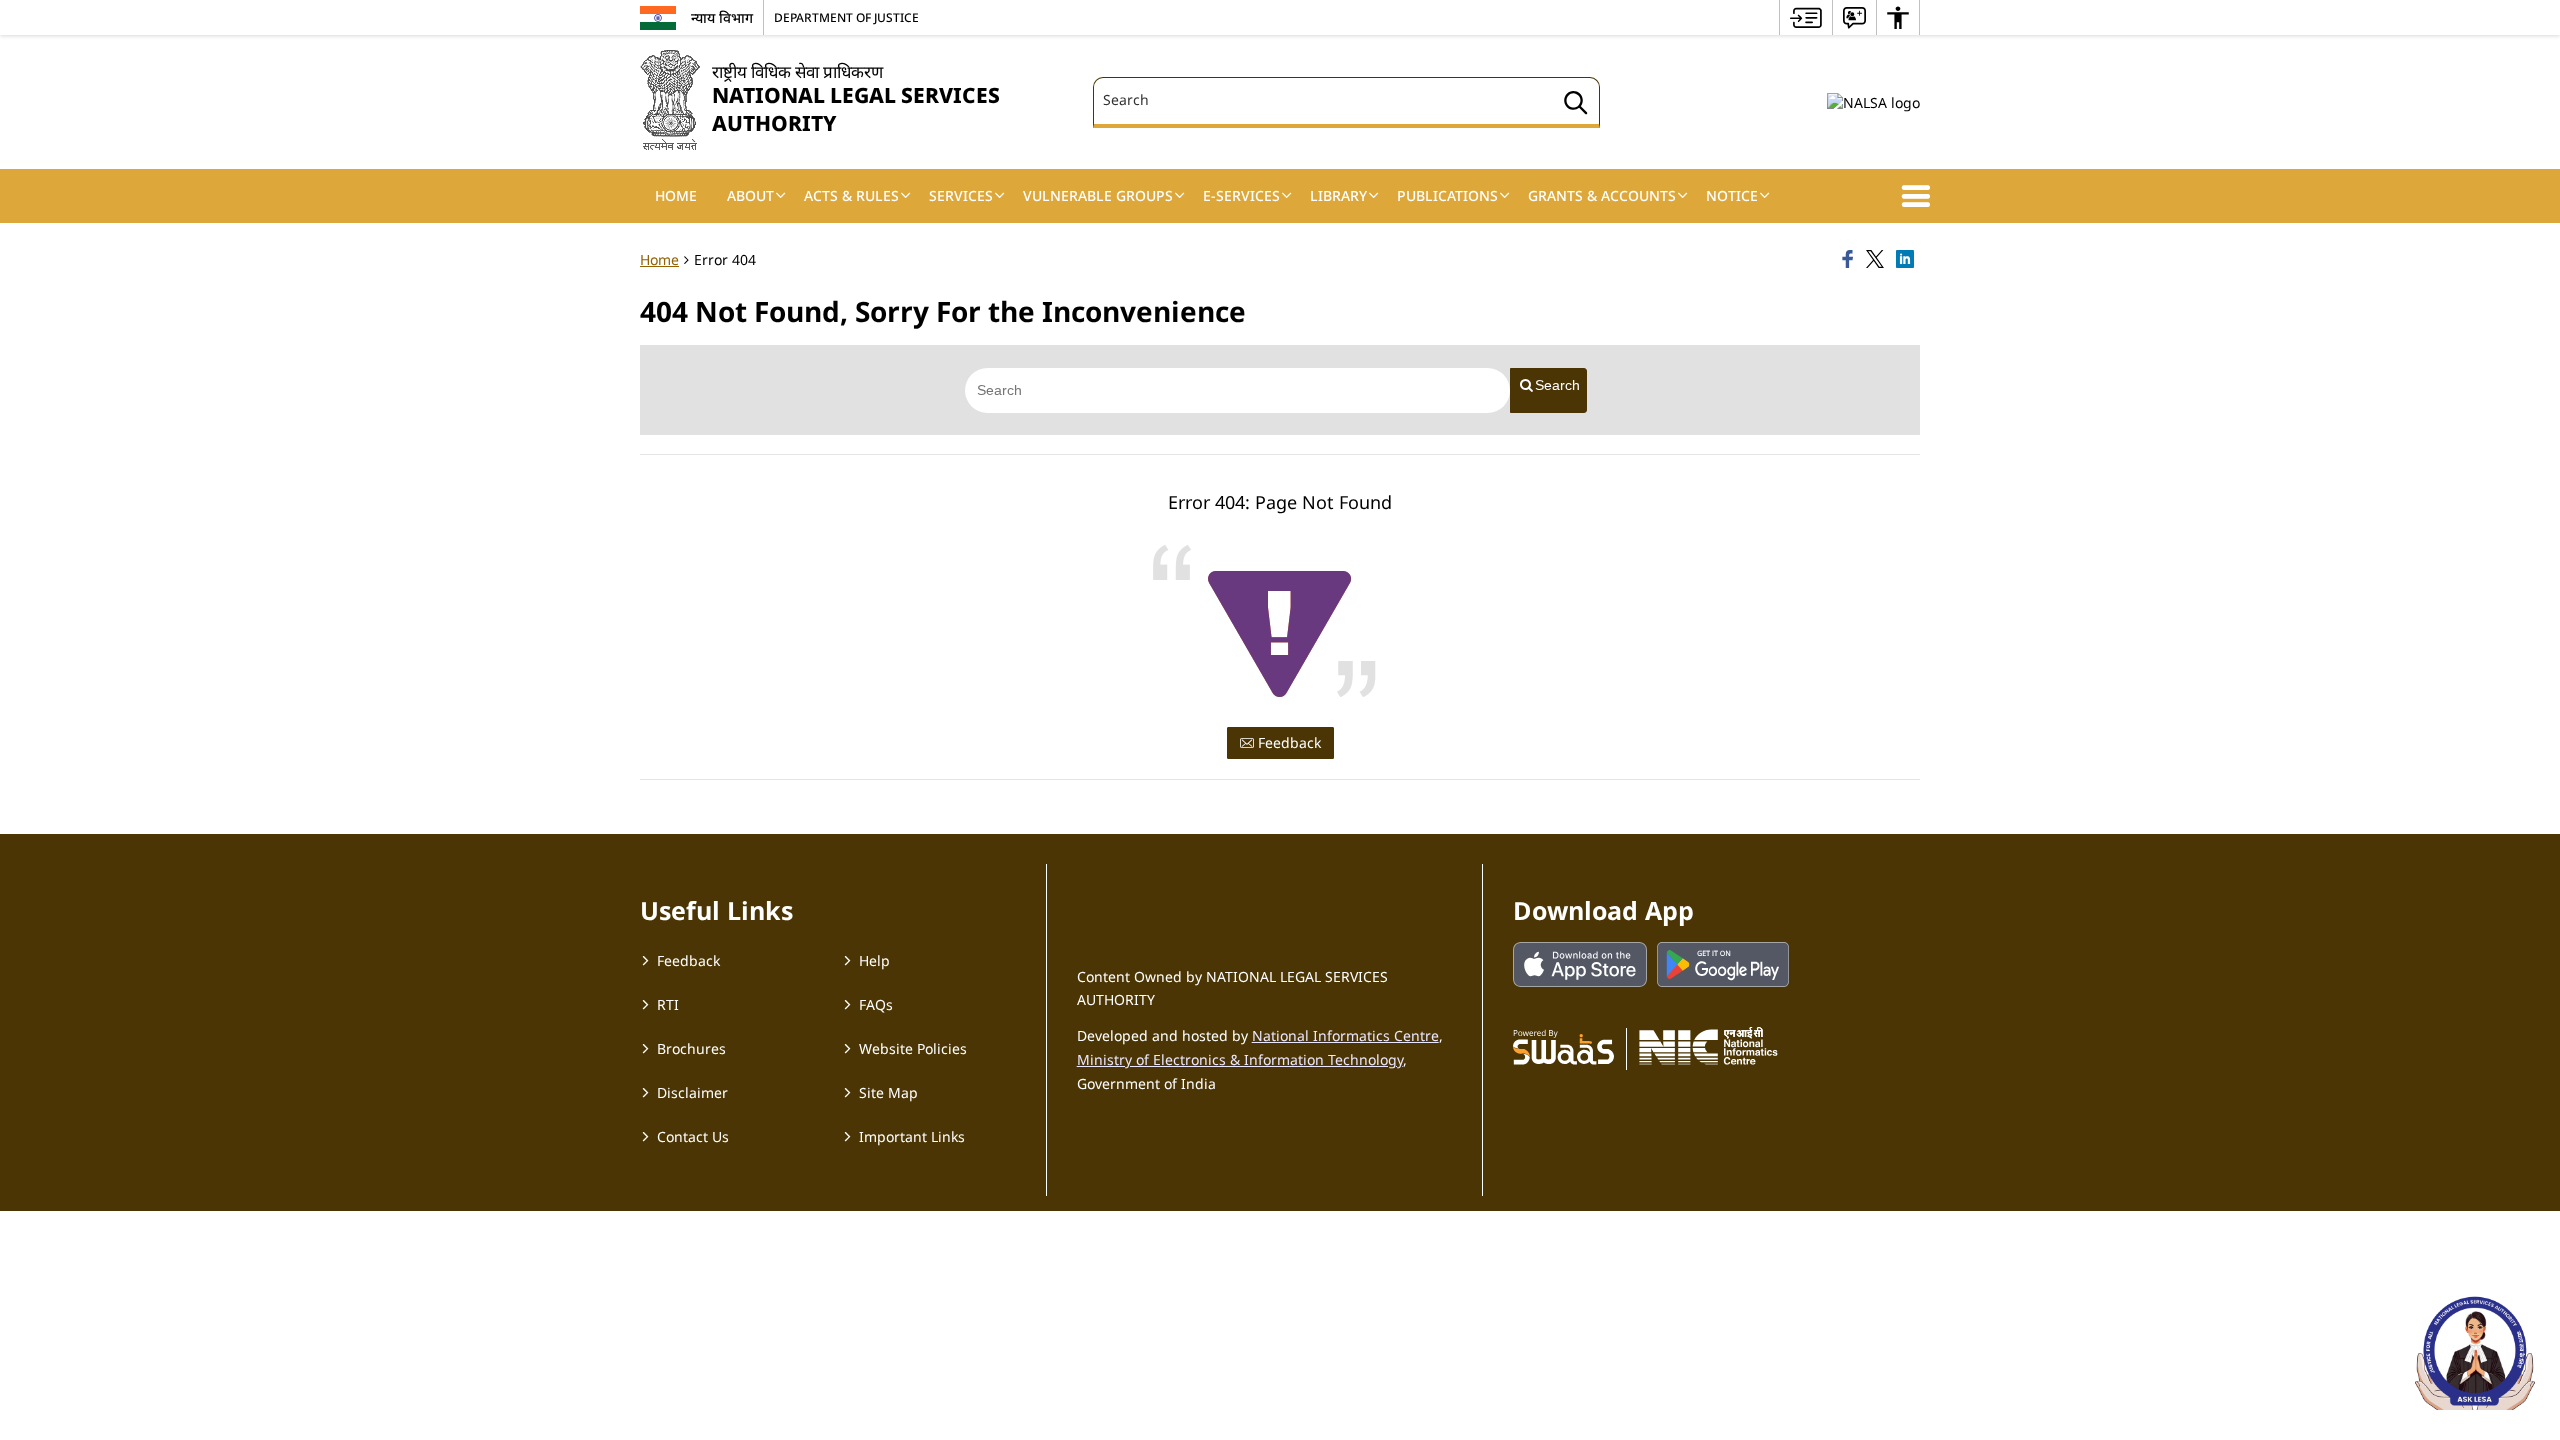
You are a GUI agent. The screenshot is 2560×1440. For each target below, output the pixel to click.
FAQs (876, 1004)
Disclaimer (692, 1092)
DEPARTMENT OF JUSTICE (846, 17)
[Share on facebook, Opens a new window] (1851, 260)
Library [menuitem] (1338, 195)
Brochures (691, 1048)
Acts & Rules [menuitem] (851, 195)
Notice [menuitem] (1732, 195)
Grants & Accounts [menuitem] (1602, 195)
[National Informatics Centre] (1708, 1046)
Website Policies (913, 1048)
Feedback (1287, 742)
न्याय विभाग (722, 17)
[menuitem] (1806, 17)
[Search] (1576, 105)
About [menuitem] (750, 195)
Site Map (888, 1092)
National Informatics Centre (1345, 1035)
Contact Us (693, 1136)
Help (874, 960)
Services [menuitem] (961, 195)
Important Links (912, 1136)
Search (1557, 385)
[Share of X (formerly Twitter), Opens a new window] (1878, 260)
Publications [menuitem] (1447, 195)
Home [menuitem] (676, 195)
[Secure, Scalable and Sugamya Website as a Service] (1563, 1046)
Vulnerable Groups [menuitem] (1098, 195)
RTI (668, 1004)
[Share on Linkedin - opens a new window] (1908, 260)
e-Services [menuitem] (1241, 195)
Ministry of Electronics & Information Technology (1240, 1059)
